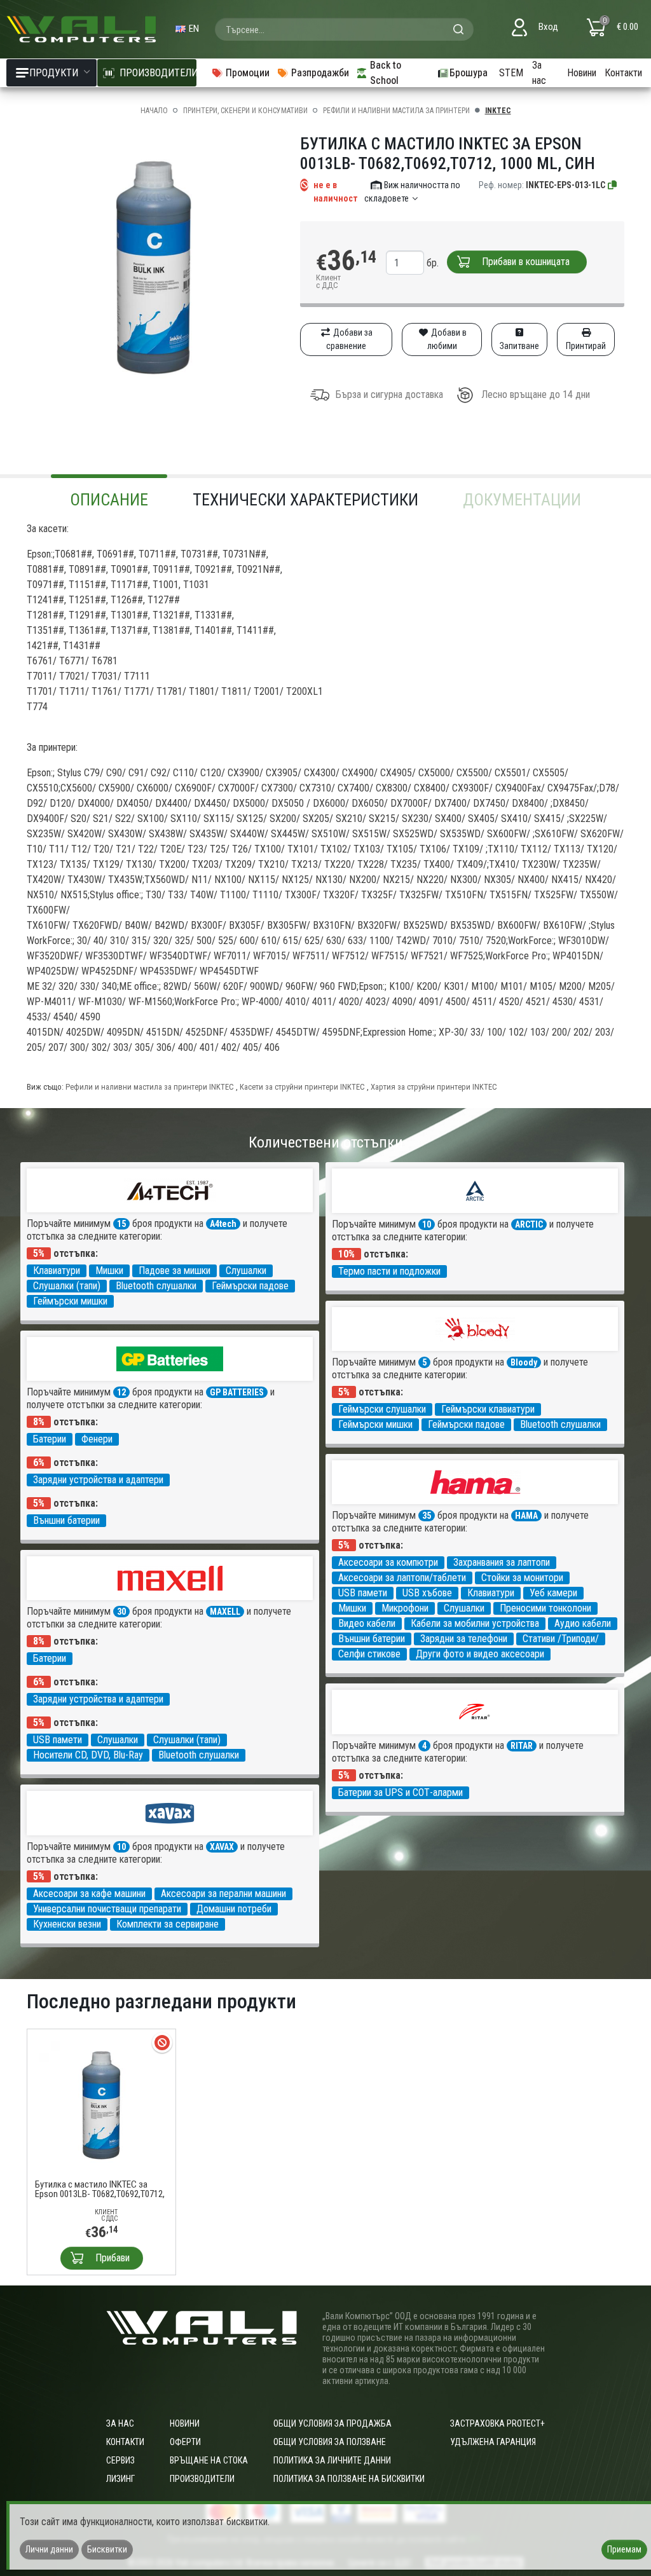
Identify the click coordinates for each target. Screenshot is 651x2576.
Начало (154, 111)
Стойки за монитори (522, 1578)
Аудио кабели (583, 1623)
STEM (511, 73)
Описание (109, 500)
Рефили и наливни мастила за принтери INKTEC (150, 1087)
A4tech (223, 1224)
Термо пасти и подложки (389, 1271)
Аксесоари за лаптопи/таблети (402, 1578)
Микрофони (405, 1608)
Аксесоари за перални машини (223, 1894)
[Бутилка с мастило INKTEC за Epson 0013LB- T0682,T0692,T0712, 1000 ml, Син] (101, 2103)
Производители (202, 2479)
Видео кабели (367, 1623)
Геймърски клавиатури (488, 1409)
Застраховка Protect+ (497, 2423)
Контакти (623, 73)
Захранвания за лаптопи (502, 1562)
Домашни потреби (234, 1909)
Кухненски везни (67, 1924)
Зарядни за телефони (464, 1639)
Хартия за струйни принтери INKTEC (434, 1087)
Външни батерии (66, 1520)
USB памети (363, 1593)
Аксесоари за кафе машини (89, 1894)
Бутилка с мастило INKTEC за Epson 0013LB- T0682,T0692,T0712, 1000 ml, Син (100, 2189)
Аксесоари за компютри (388, 1562)
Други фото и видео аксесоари (480, 1654)
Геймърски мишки (70, 1301)
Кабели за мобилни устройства (475, 1623)
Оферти (185, 2442)
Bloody (524, 1362)
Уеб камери (553, 1593)
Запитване (519, 346)
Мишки (109, 1271)
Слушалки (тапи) (67, 1286)
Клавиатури (57, 1271)
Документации (522, 500)
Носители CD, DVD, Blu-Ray (88, 1755)
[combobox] (344, 29)
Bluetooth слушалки (156, 1286)
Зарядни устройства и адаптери (98, 1480)
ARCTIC (529, 1224)
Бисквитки (107, 2549)
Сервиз (120, 2460)
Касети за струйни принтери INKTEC (302, 1087)
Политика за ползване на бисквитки (349, 2479)
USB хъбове (427, 1593)
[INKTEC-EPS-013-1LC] (613, 185)
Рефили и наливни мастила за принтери (396, 111)
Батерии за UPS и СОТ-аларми (401, 1792)
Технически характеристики (305, 500)
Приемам (624, 2549)
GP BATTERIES (237, 1392)
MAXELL (225, 1612)
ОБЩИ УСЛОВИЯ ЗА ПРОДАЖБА (332, 2423)
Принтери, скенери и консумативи (245, 111)
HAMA (526, 1516)
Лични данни (49, 2549)
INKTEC (498, 111)
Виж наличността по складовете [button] (412, 192)
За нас (539, 73)
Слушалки (246, 1271)
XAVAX (222, 1847)
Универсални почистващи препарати (107, 1909)
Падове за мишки (175, 1271)
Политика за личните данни (332, 2460)
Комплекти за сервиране (168, 1924)
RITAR (522, 1746)
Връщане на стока (209, 2460)
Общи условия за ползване (330, 2442)
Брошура (469, 73)
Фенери (97, 1439)
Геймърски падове (250, 1286)
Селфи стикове (369, 1654)
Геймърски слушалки (382, 1409)
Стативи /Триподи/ (561, 1639)
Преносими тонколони (545, 1608)
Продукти (54, 73)
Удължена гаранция (493, 2442)
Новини (582, 73)
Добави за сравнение (349, 339)
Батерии (50, 1439)
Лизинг (120, 2479)
